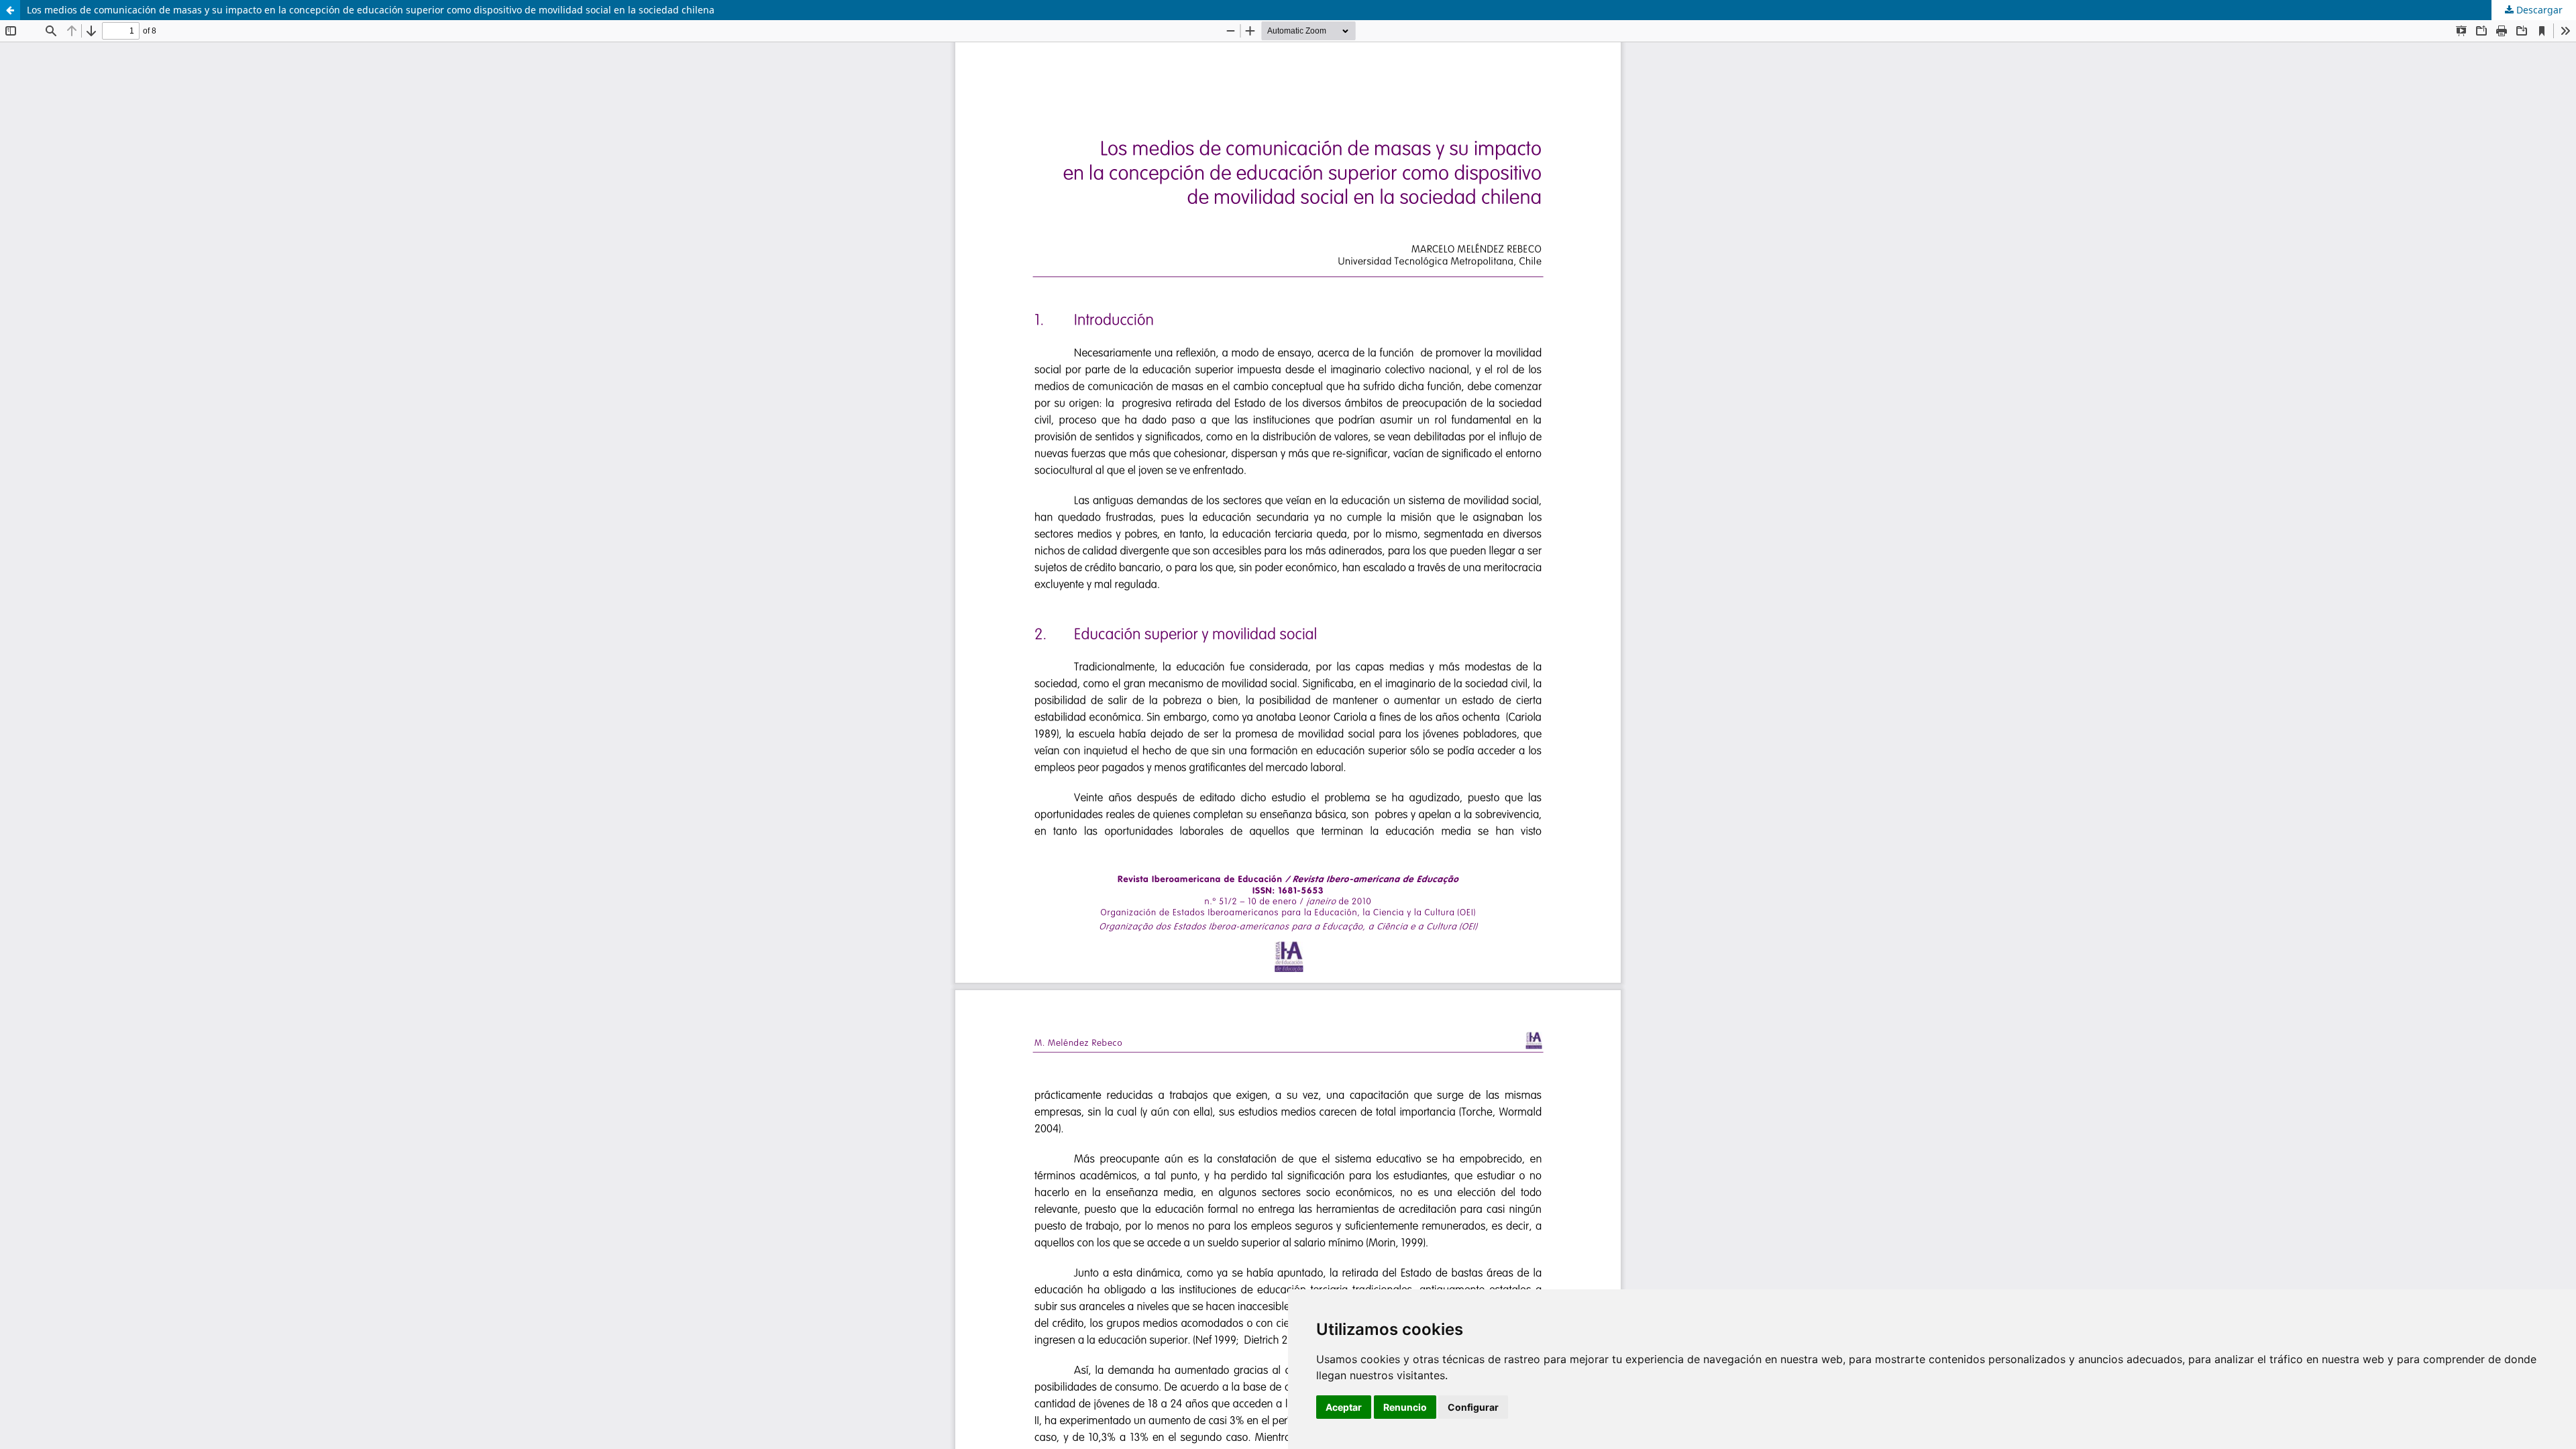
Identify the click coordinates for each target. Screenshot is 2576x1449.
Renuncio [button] (1405, 1407)
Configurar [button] (1473, 1407)
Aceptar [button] (1344, 1407)
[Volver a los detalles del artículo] (10, 10)
